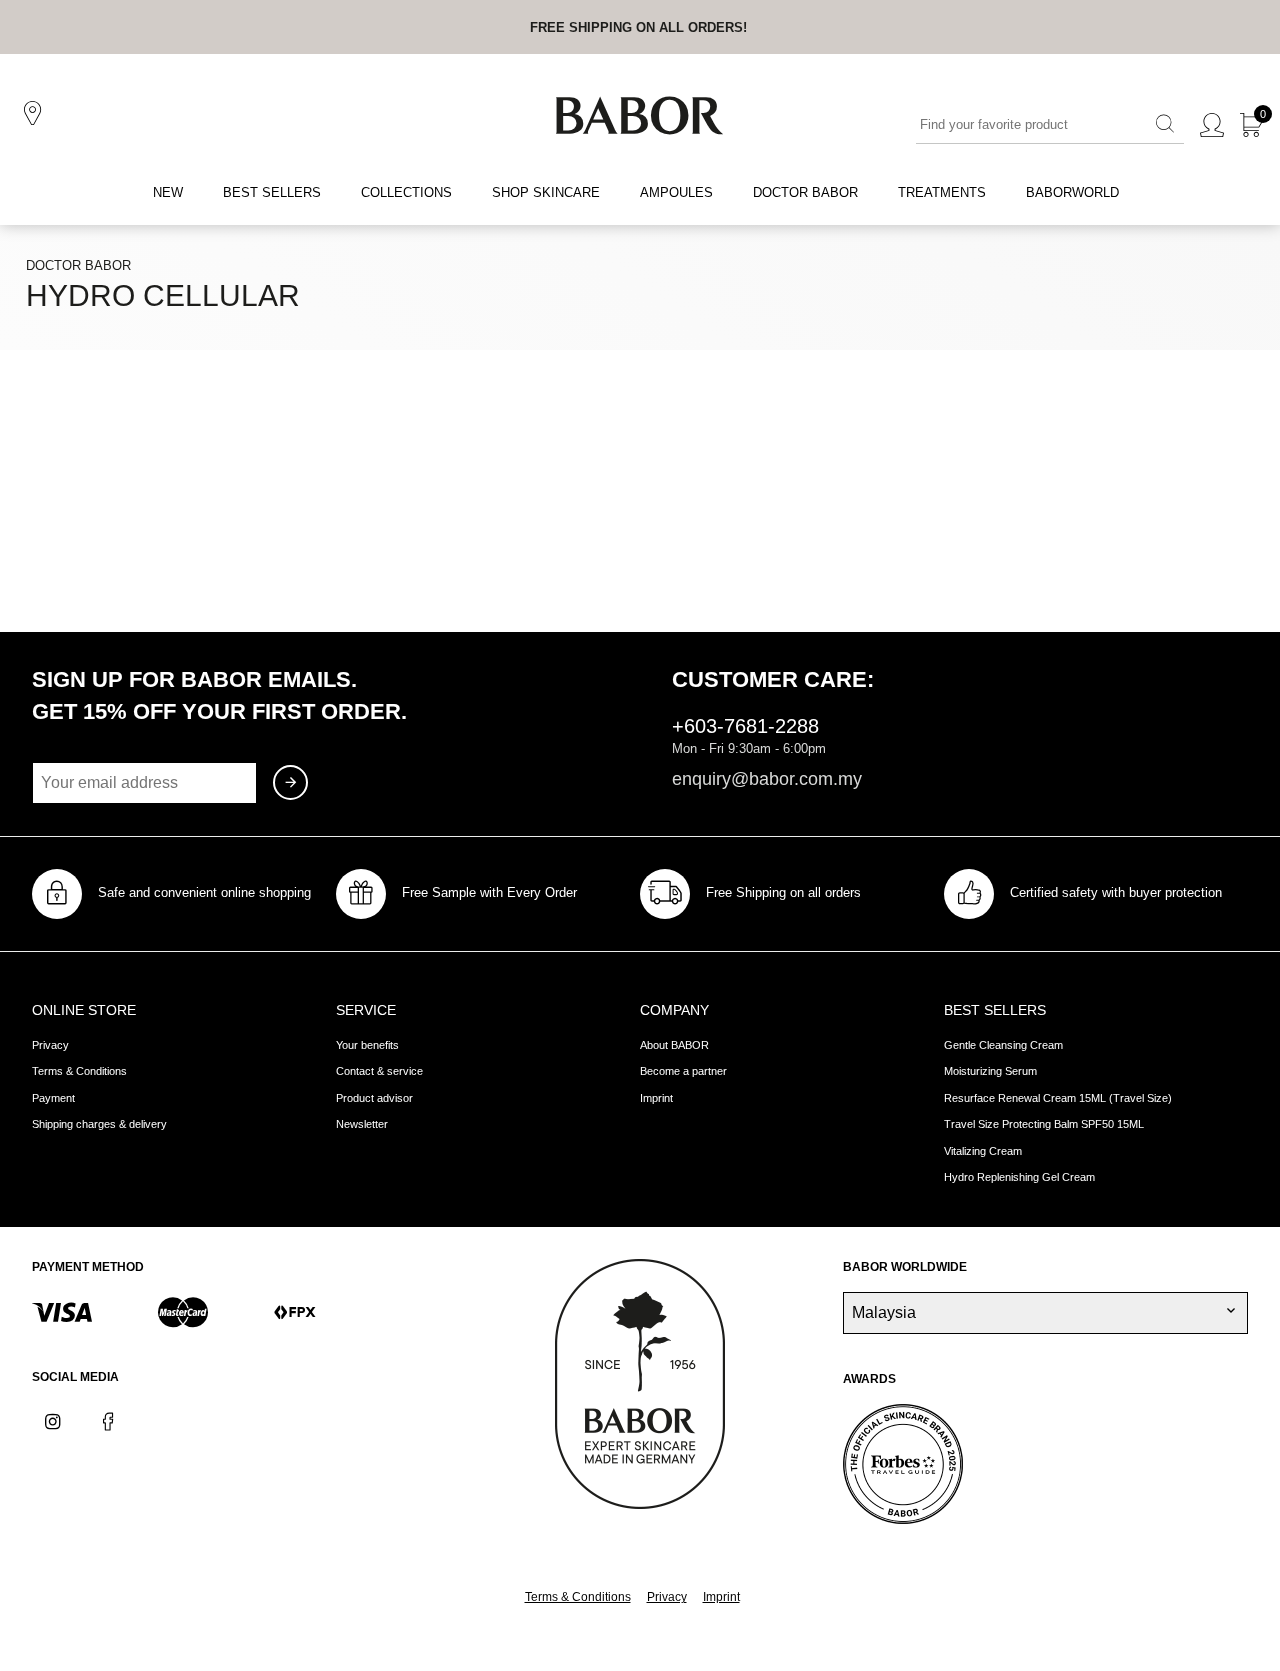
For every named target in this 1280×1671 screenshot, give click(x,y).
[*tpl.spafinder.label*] (36, 114)
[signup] (290, 782)
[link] (638, 27)
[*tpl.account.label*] (1212, 126)
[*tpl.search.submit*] (1165, 125)
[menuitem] (168, 193)
